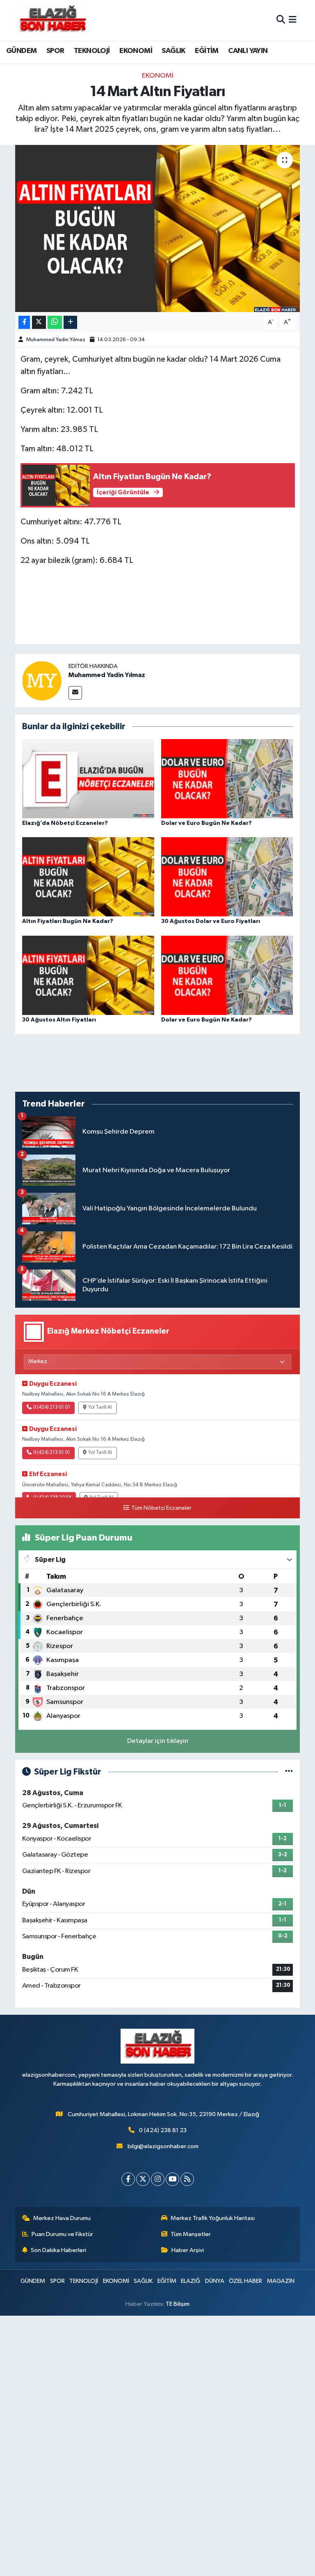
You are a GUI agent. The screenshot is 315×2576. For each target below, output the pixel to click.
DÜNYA (215, 2281)
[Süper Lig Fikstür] (289, 1772)
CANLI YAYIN (248, 51)
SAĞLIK (173, 51)
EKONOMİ (136, 51)
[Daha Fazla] (70, 323)
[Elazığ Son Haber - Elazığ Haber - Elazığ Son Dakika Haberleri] (52, 20)
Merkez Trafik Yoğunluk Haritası (213, 2218)
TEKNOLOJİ (92, 51)
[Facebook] (128, 2179)
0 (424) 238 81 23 (163, 2130)
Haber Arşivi (188, 2250)
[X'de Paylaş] (39, 323)
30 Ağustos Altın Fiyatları (59, 1020)
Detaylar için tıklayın (158, 1741)
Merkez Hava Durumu (62, 2218)
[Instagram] (158, 2179)
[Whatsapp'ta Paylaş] (55, 323)
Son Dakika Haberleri (58, 2250)
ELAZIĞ (191, 2281)
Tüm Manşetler (191, 2234)
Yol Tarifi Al (100, 1407)
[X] (143, 2179)
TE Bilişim (178, 2304)
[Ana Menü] (293, 20)
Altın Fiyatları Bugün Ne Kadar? (68, 921)
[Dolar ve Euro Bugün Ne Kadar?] (227, 778)
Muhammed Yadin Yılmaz (56, 340)
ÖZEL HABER (245, 2281)
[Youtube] (172, 2179)
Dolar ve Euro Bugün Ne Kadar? (207, 823)
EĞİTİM (207, 51)
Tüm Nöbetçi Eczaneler (161, 1508)
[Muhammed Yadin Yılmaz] (42, 681)
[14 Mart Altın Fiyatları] (158, 228)
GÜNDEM (21, 51)
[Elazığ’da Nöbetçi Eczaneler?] (88, 778)
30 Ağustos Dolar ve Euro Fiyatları (211, 921)
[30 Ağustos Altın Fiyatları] (88, 975)
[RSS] (187, 2179)
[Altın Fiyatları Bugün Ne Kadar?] (88, 877)
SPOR (55, 51)
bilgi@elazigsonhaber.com (163, 2146)
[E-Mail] (75, 693)
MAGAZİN (281, 2281)
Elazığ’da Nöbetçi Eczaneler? (65, 823)
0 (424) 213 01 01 (52, 1407)
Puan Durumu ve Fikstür (62, 2234)
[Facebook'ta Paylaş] (24, 323)
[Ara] (281, 20)
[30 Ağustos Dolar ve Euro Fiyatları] (227, 877)
